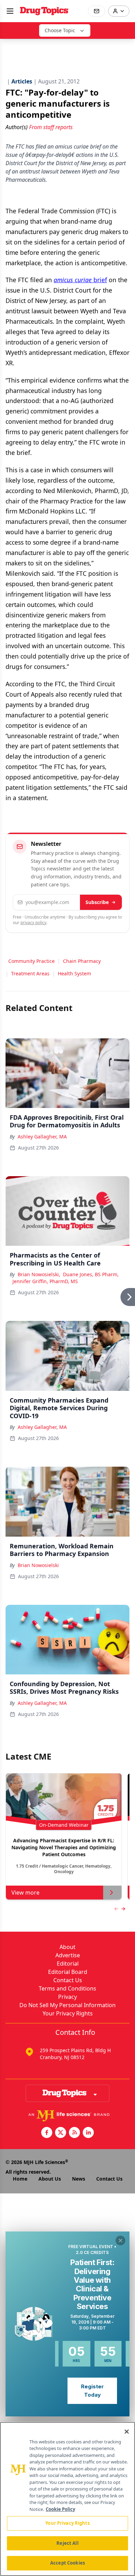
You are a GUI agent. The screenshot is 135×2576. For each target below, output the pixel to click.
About (67, 1947)
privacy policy (33, 923)
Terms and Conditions (67, 1988)
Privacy (67, 1997)
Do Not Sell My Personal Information (67, 2005)
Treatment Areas (30, 973)
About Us (50, 2179)
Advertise (68, 1955)
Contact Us (68, 1980)
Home (20, 2179)
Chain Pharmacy (82, 961)
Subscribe (97, 902)
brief (80, 280)
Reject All (67, 2543)
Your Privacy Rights (68, 2013)
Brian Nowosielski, (39, 1274)
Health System (74, 973)
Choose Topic (60, 30)
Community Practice (31, 961)
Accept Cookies (67, 2563)
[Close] (127, 2432)
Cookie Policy (60, 2509)
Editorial (68, 1964)
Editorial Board (68, 1972)
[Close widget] (120, 2240)
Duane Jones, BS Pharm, (91, 1274)
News (79, 2179)
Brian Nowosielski (38, 1565)
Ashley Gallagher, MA (42, 1137)
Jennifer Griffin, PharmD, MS (45, 1281)
